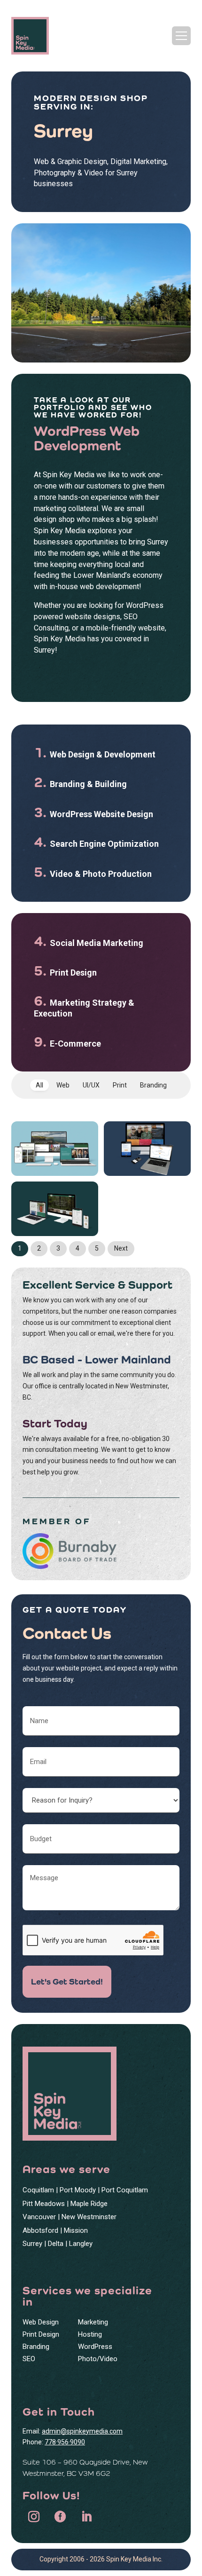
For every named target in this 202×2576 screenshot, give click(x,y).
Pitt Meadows (44, 2204)
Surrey (32, 2244)
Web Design (41, 2322)
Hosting (90, 2334)
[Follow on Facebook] (60, 2517)
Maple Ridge (89, 2204)
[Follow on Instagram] (34, 2517)
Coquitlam (38, 2190)
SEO (29, 2359)
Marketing (93, 2322)
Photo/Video (98, 2359)
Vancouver (39, 2217)
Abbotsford (40, 2230)
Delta (56, 2244)
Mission (76, 2230)
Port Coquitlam (125, 2190)
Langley (81, 2244)
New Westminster (89, 2217)
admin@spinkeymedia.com (82, 2431)
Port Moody (78, 2190)
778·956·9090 (65, 2442)
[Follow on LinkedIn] (86, 2517)
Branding (36, 2347)
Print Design (41, 2334)
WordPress (95, 2347)
